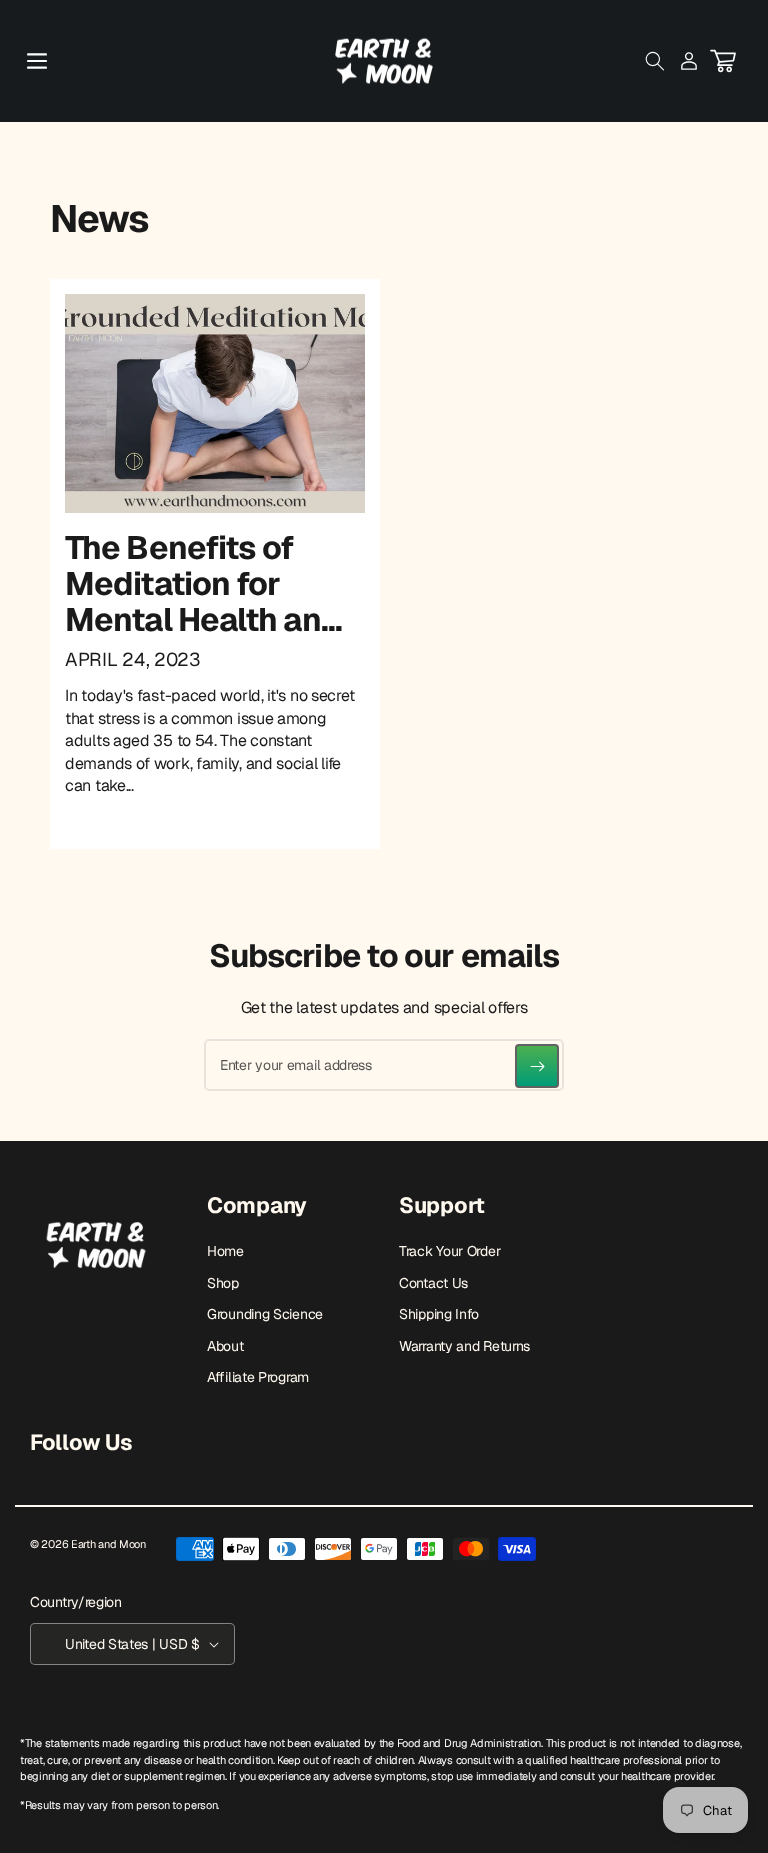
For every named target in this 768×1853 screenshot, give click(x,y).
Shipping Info (439, 1314)
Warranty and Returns (464, 1346)
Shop (223, 1283)
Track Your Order (449, 1251)
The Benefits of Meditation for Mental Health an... (203, 583)
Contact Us (433, 1283)
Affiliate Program (258, 1377)
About (225, 1346)
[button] (37, 61)
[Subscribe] (537, 1066)
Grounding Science (265, 1314)
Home (225, 1251)
